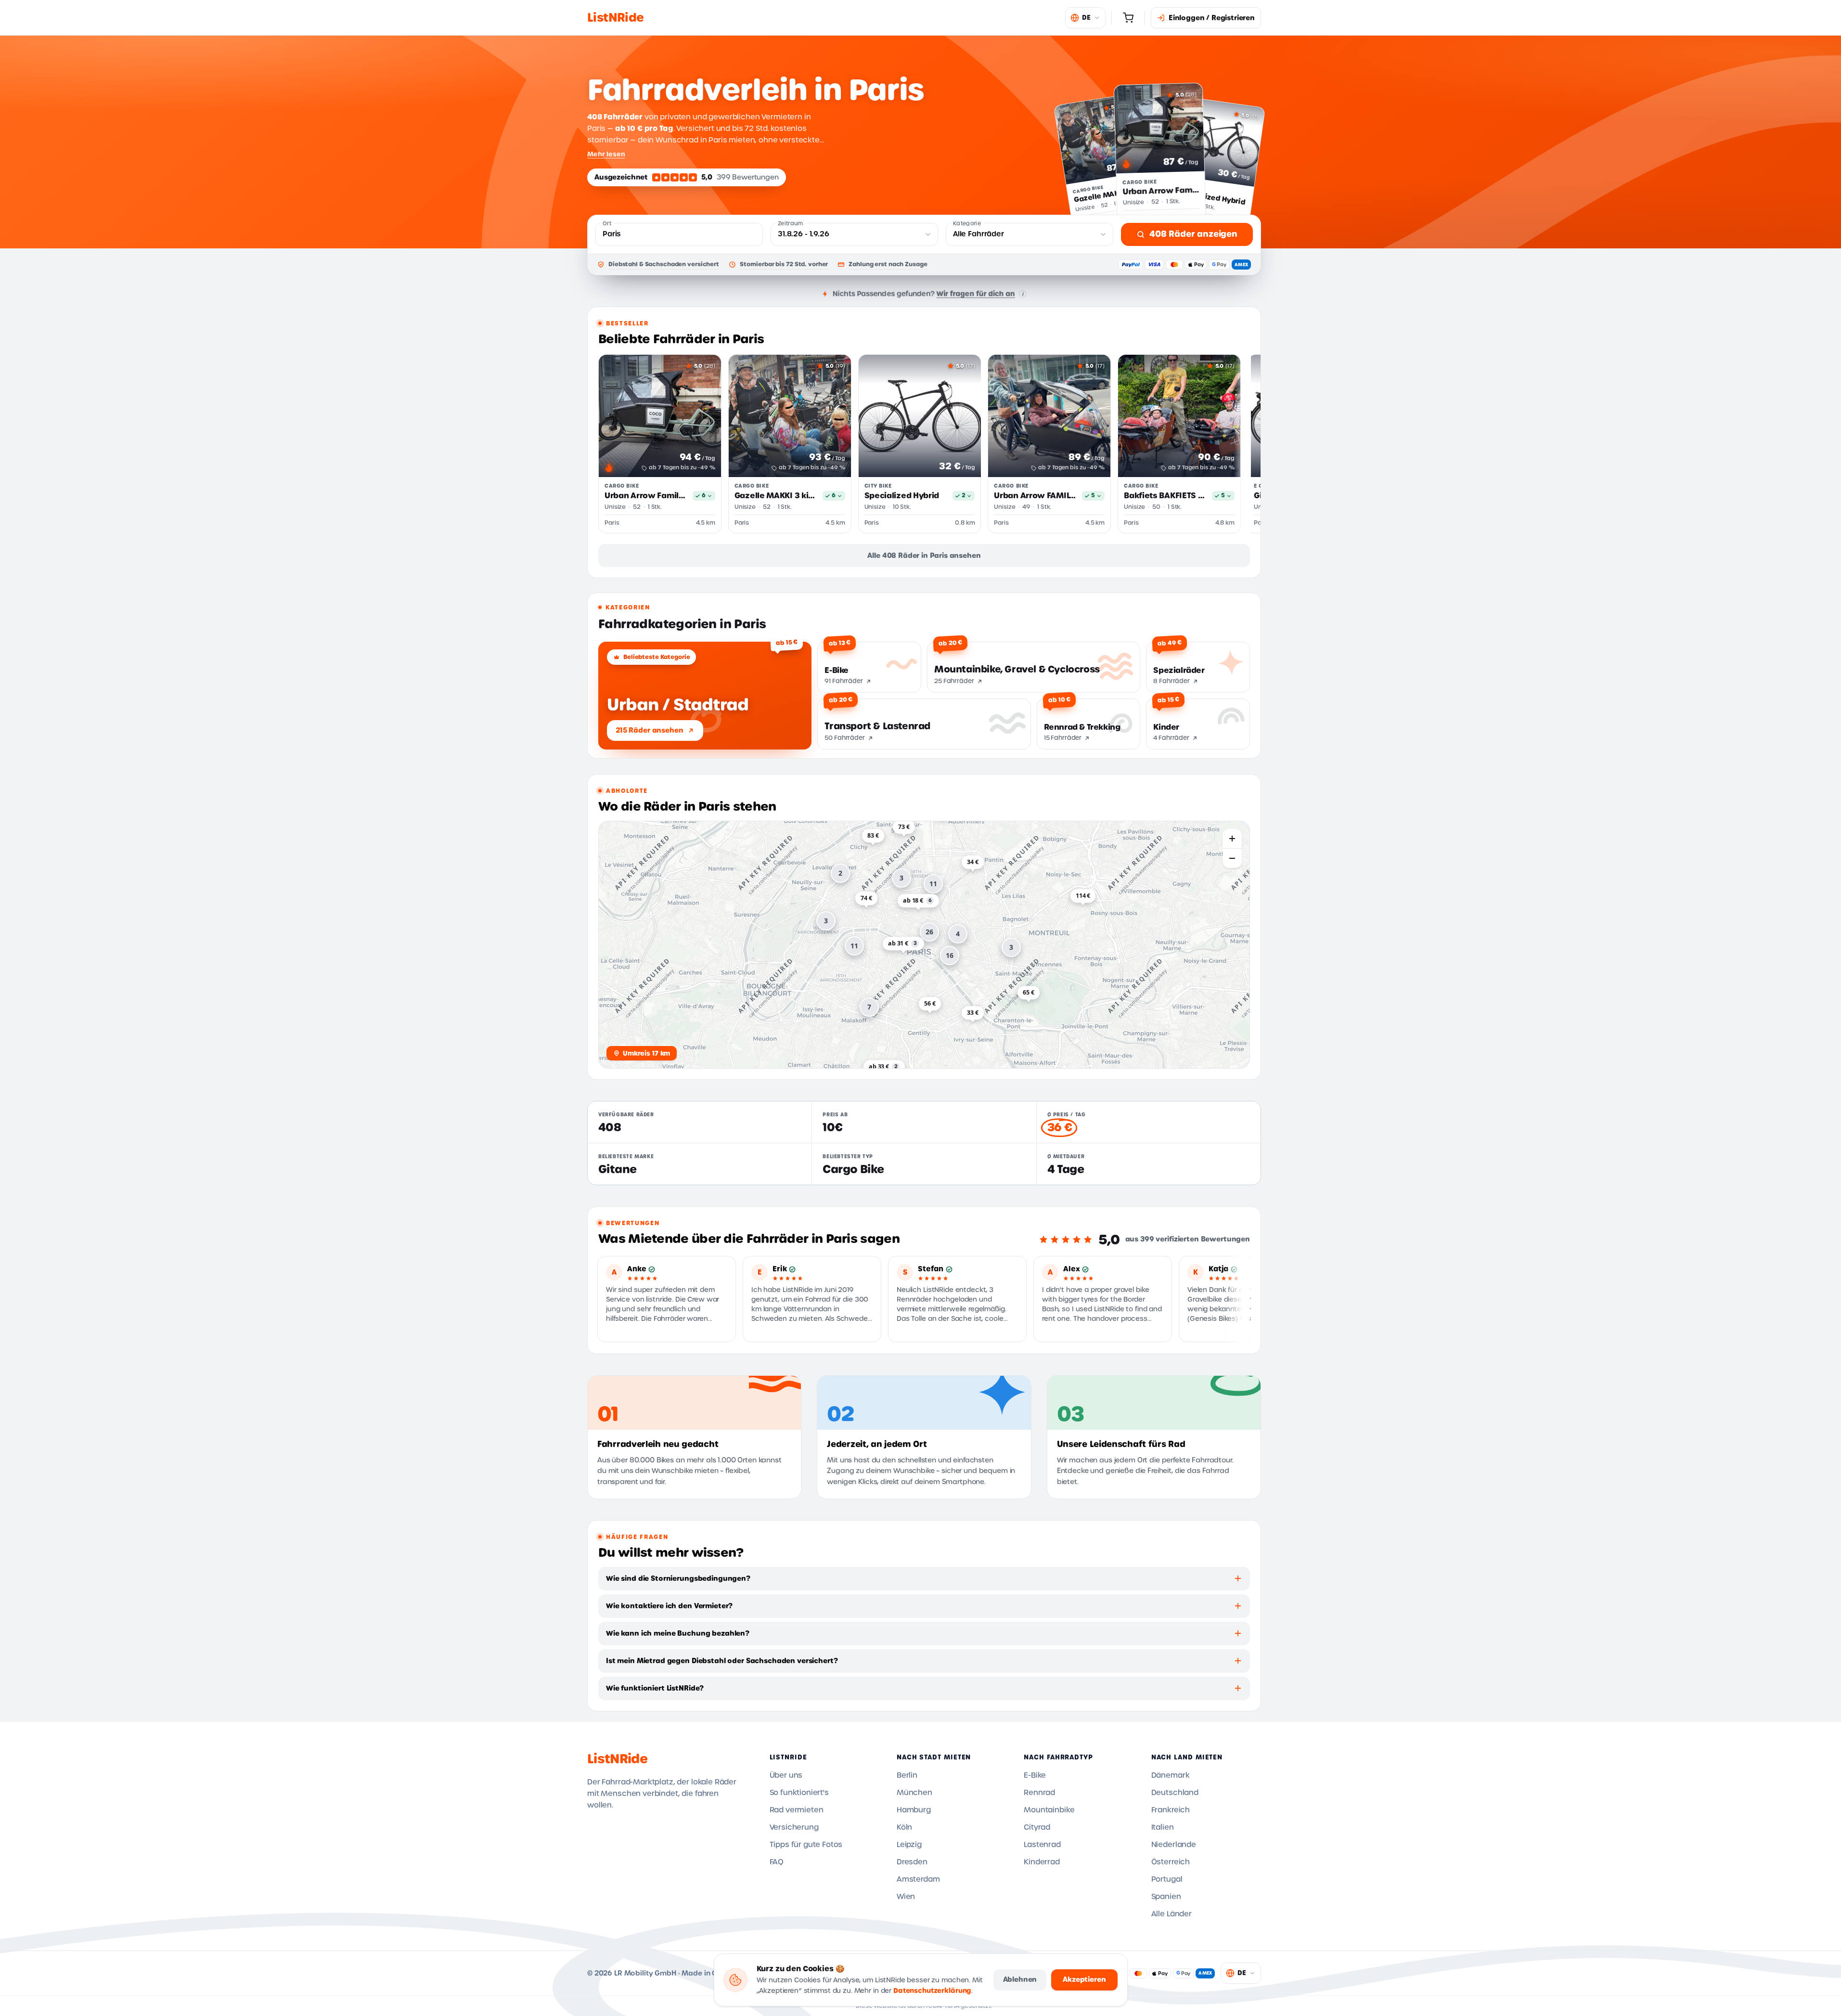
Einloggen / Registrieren (1212, 18)
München (914, 1793)
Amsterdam (918, 1879)
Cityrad (1037, 1827)
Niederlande (1174, 1845)
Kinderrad (1042, 1862)
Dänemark (1171, 1775)
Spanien (1166, 1897)
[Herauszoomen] (1232, 858)
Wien (906, 1897)
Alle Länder (1172, 1914)
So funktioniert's (799, 1793)
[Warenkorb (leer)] (1128, 18)
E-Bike (1035, 1775)
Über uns (786, 1775)
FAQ (777, 1862)
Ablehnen (1020, 1979)
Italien (1163, 1827)
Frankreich (1171, 1810)
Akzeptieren (1084, 1979)
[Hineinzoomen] (1232, 839)
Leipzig (909, 1845)
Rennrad (1039, 1793)
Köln (904, 1827)
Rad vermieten (797, 1810)
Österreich (1171, 1862)
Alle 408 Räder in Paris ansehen (924, 556)
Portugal (1167, 1879)
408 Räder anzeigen (1193, 234)
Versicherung (794, 1827)
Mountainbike (1049, 1810)
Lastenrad (1042, 1845)
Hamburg (914, 1810)
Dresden (912, 1862)
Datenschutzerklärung (932, 1991)
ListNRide (617, 1759)
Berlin (907, 1775)
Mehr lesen (606, 154)
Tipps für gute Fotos (806, 1845)
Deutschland (1175, 1793)
